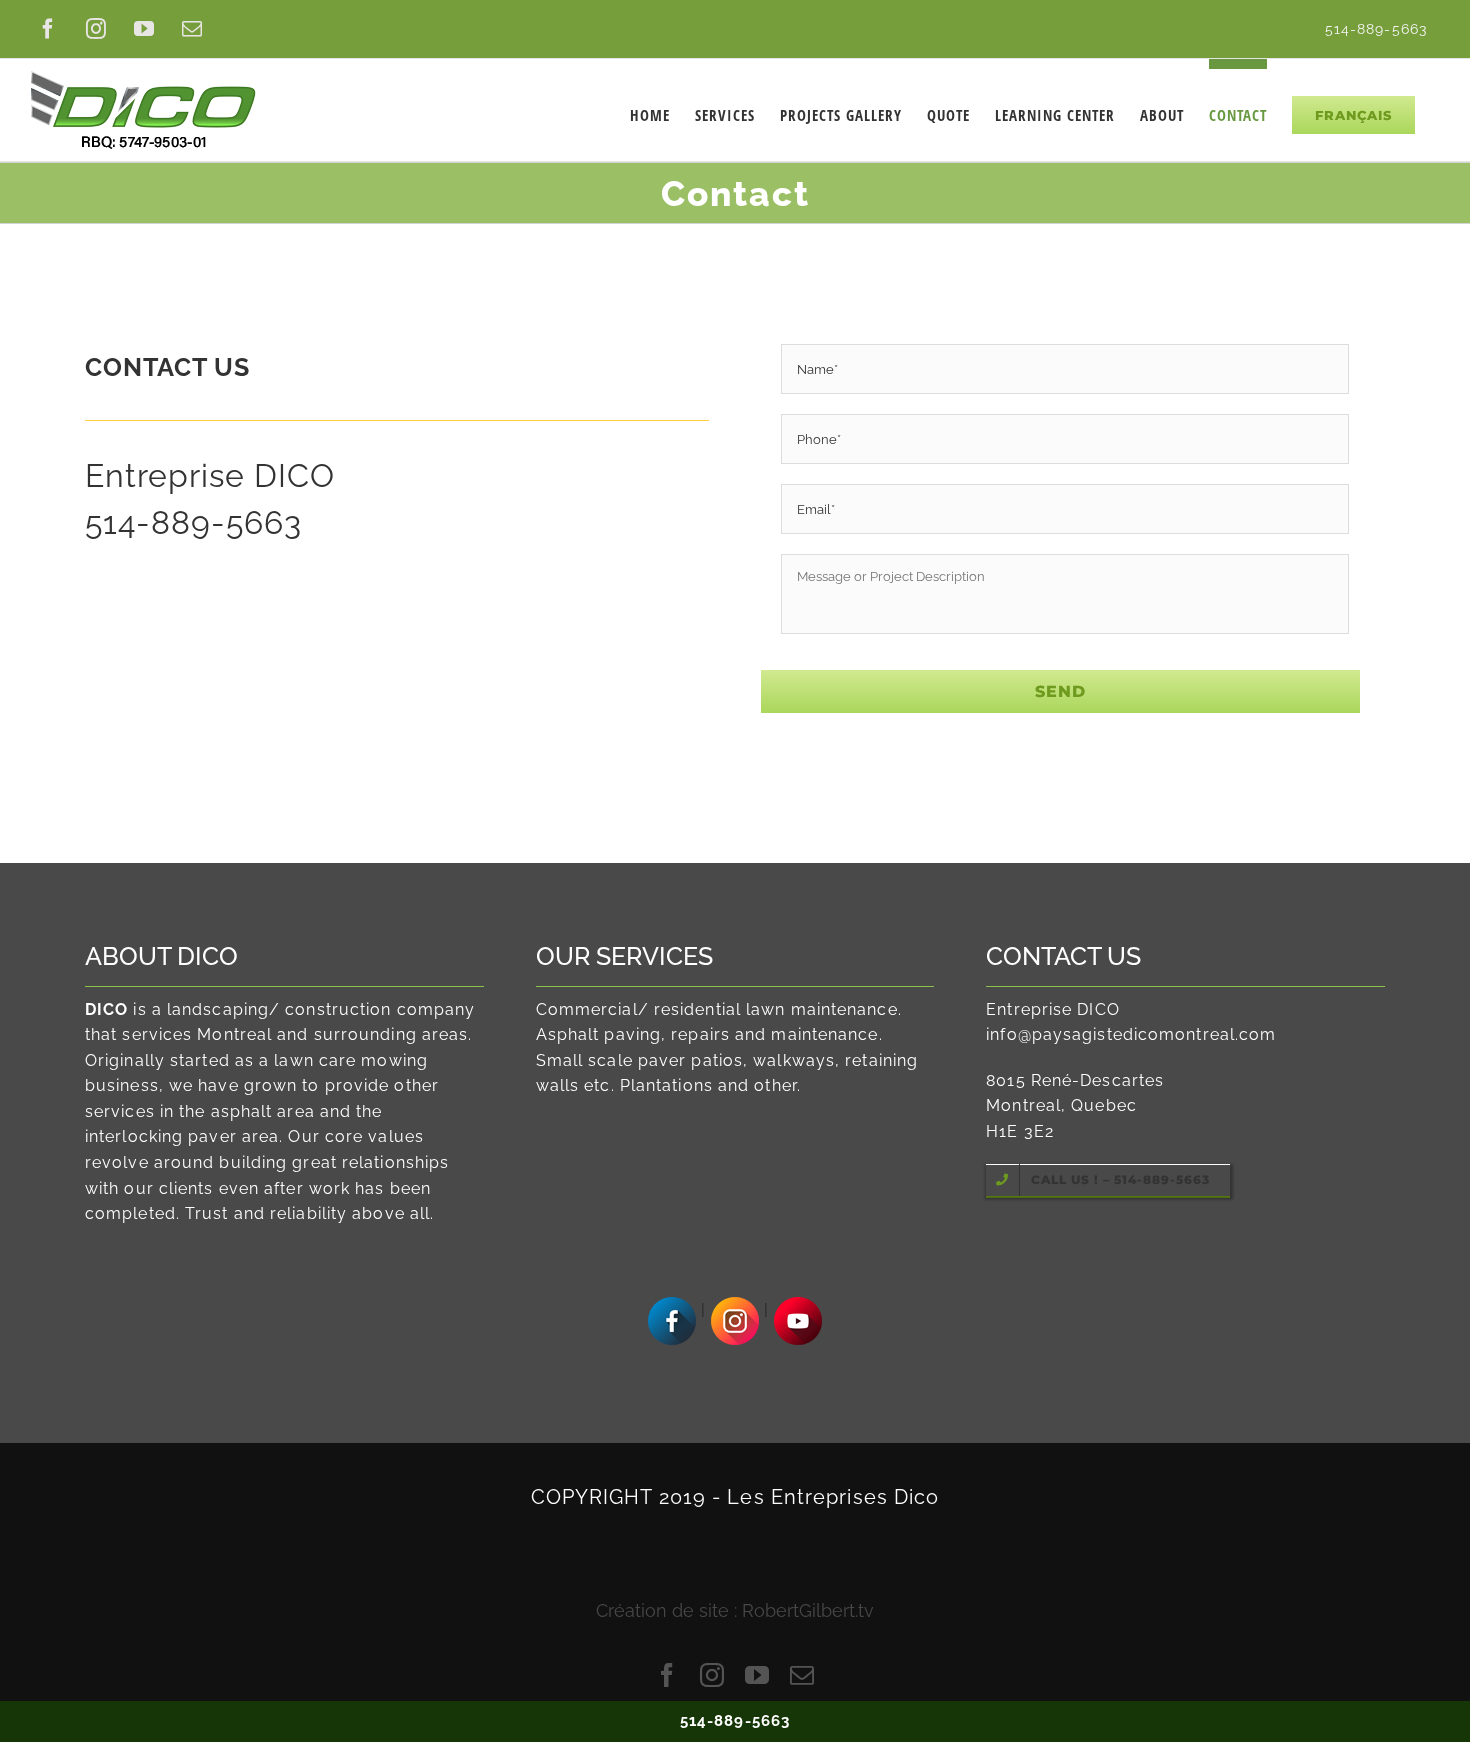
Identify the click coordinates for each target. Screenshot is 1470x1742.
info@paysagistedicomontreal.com (1131, 1034)
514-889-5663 (193, 522)
